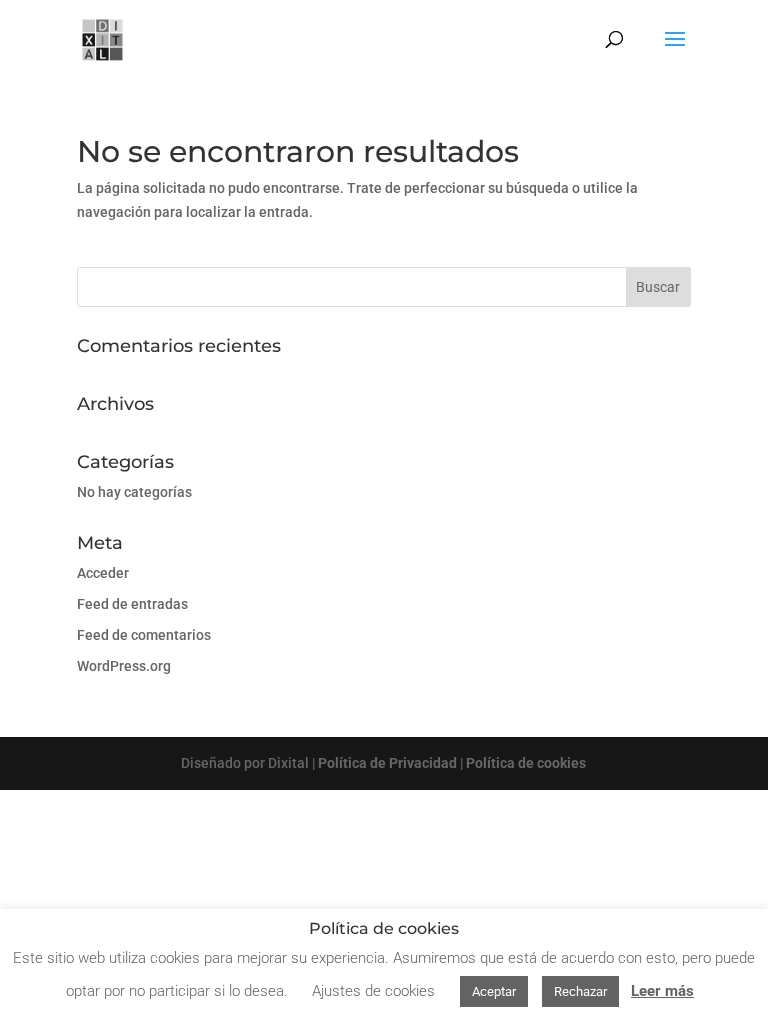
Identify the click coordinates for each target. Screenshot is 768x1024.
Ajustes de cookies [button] (373, 991)
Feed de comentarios (144, 635)
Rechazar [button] (580, 991)
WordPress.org (124, 666)
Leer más (662, 991)
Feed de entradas (132, 604)
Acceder (103, 573)
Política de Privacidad (387, 763)
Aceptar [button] (494, 991)
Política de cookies (526, 763)
